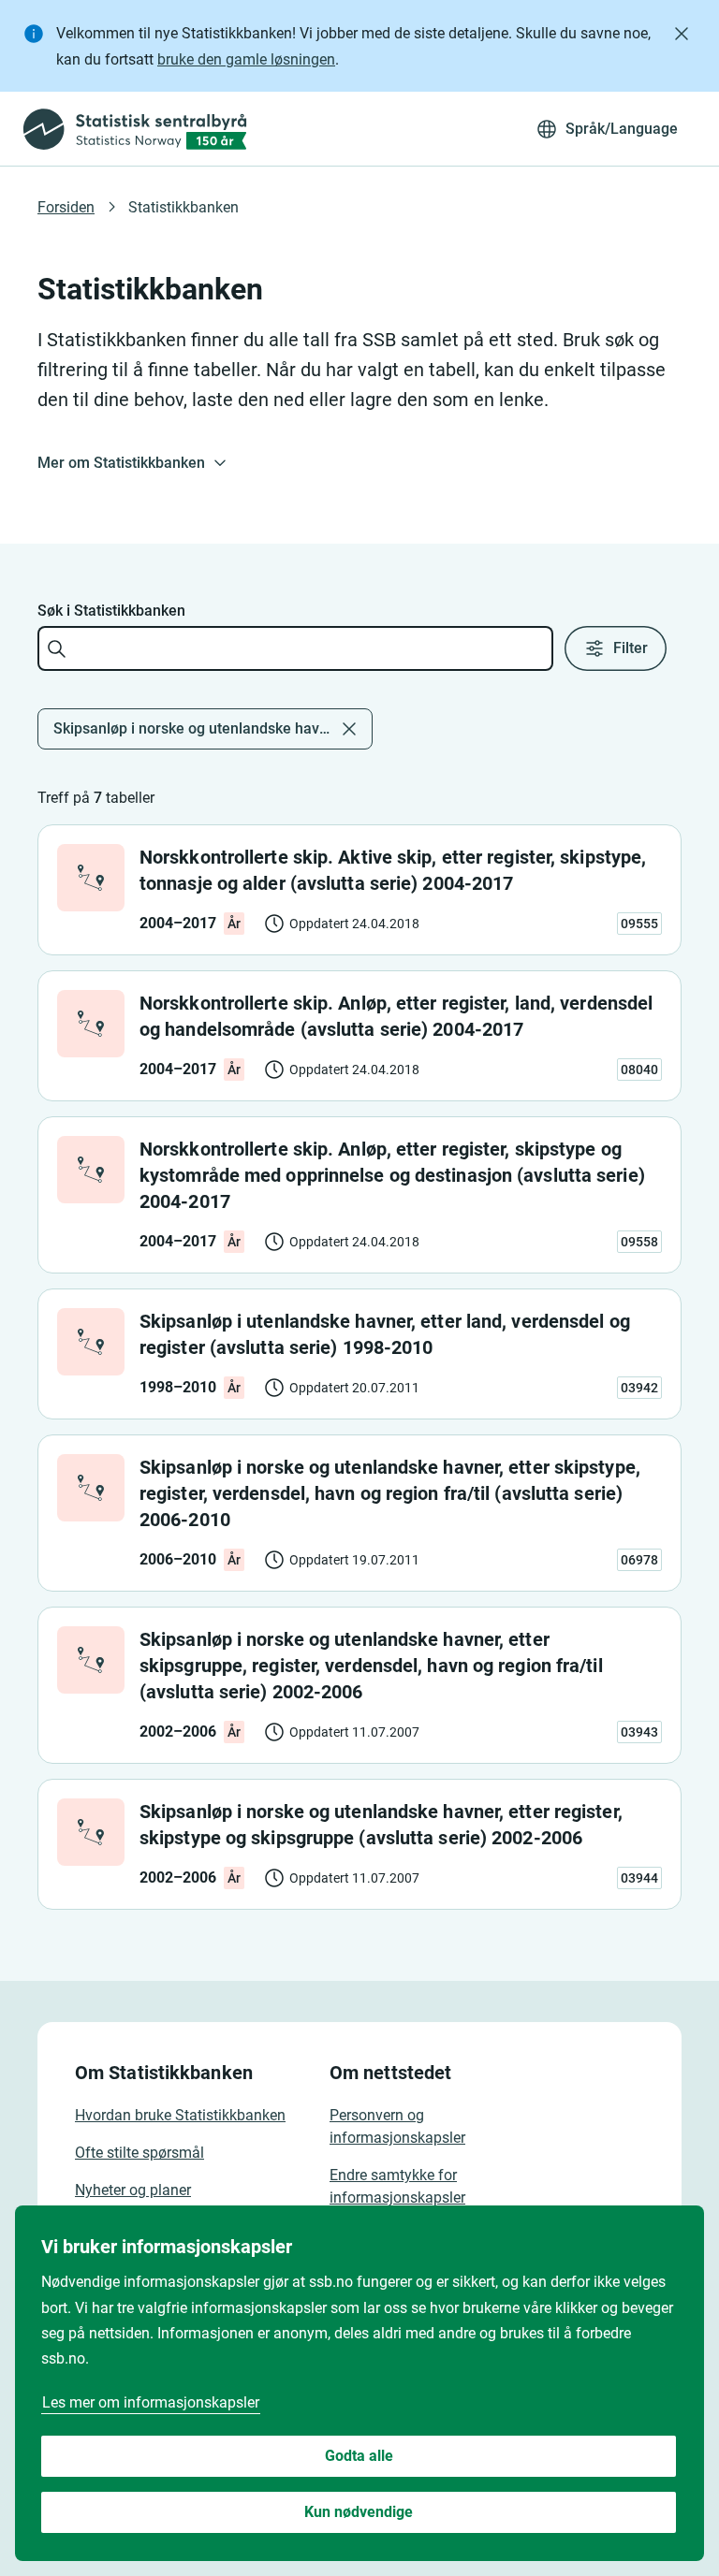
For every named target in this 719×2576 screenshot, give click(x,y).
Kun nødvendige (359, 2512)
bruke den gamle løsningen (246, 59)
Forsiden (66, 207)
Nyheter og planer (133, 2190)
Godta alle (359, 2456)
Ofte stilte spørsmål (139, 2153)
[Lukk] (682, 34)
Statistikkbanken (183, 207)
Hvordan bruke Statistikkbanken (180, 2115)
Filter (631, 648)
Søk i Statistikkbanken (111, 611)
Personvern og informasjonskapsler (397, 2126)
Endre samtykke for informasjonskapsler (397, 2186)
